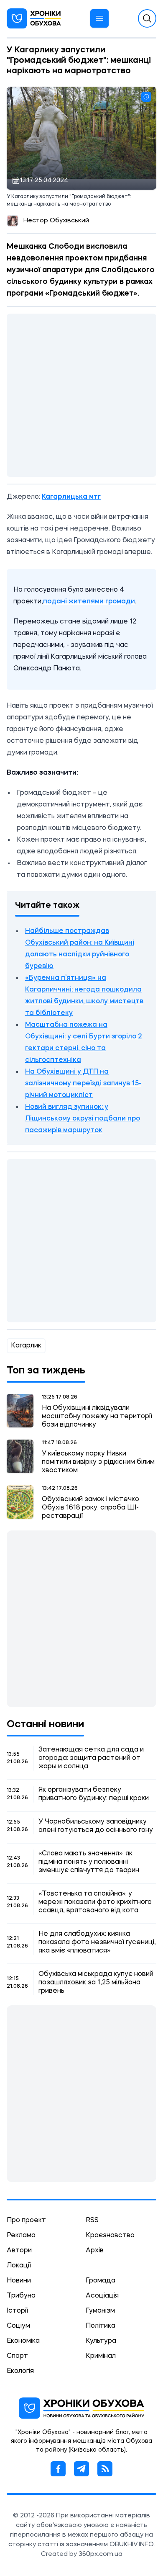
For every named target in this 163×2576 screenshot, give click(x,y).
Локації (19, 2266)
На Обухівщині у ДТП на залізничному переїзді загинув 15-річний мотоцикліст (83, 1084)
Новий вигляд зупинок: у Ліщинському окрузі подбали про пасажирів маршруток (83, 1119)
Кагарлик (26, 1346)
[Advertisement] (81, 395)
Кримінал (101, 2356)
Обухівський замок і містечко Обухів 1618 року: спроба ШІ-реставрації (90, 1508)
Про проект (26, 2221)
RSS (92, 2221)
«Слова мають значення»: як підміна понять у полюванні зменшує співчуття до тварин (89, 1862)
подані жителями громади (89, 602)
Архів (95, 2251)
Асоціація (102, 2296)
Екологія (20, 2371)
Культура (101, 2341)
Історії (17, 2311)
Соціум (18, 2326)
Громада (101, 2281)
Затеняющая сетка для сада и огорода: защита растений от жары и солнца (91, 1758)
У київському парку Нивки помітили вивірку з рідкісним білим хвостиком (98, 1462)
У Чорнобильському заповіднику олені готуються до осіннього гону (96, 1826)
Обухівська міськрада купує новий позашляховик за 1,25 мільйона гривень (96, 1983)
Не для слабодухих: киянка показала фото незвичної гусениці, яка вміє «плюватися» (97, 1942)
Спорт (17, 2356)
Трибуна (21, 2296)
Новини (19, 2281)
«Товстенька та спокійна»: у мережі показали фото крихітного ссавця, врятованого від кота (95, 1902)
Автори (19, 2251)
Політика (101, 2326)
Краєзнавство (110, 2236)
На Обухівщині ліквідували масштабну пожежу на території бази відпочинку (97, 1417)
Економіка (23, 2341)
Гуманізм (100, 2311)
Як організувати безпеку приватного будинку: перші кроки (94, 1794)
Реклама (21, 2236)
